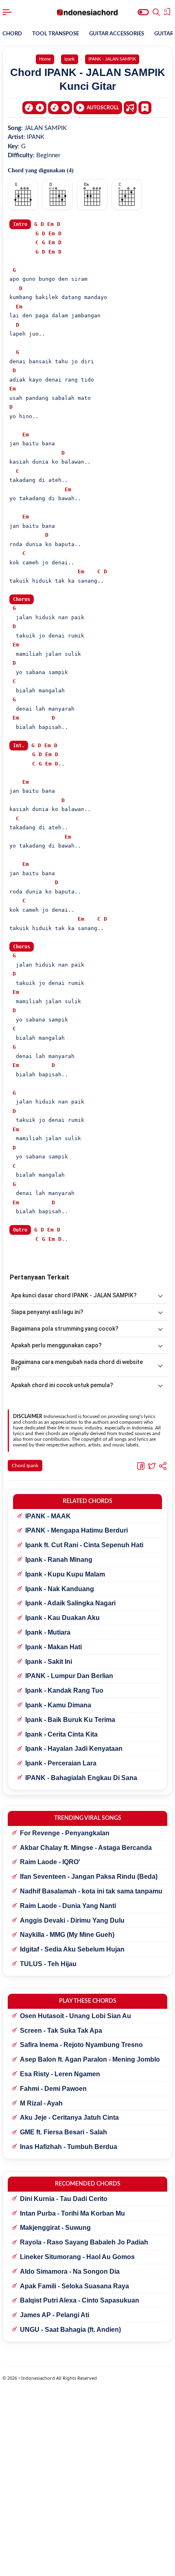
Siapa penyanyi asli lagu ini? (47, 1312)
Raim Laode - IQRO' (50, 1862)
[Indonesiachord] (88, 12)
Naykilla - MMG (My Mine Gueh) (67, 1935)
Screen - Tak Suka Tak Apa (61, 2031)
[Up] (60, 108)
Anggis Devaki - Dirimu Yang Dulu (72, 1920)
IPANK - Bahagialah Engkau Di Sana (81, 1778)
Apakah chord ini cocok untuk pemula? (62, 1385)
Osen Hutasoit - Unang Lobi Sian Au (75, 2016)
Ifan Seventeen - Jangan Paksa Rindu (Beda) (89, 1877)
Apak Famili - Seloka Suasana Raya (74, 2286)
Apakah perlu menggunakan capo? (56, 1345)
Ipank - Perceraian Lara (61, 1763)
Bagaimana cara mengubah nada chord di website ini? (77, 1365)
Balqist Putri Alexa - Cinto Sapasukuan (80, 2300)
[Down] (34, 108)
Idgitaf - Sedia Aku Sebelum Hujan (72, 1949)
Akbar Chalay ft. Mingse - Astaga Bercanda (86, 1848)
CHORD (12, 34)
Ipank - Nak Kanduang (60, 1589)
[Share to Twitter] (152, 1466)
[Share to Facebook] (141, 1466)
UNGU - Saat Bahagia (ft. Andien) (70, 2330)
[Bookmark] (145, 107)
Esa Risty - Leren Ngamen (60, 2074)
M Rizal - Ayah (41, 2103)
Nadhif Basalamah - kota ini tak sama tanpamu (91, 1891)
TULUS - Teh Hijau (48, 1964)
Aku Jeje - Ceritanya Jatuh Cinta (69, 2117)
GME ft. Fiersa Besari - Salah (63, 2132)
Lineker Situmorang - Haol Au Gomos (77, 2257)
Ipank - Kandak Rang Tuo (64, 1690)
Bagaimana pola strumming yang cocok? (65, 1329)
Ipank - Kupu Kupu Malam (65, 1574)
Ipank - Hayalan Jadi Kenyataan (74, 1749)
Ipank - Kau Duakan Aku (62, 1618)
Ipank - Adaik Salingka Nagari (70, 1603)
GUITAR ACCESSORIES (117, 34)
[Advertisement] (87, 2566)
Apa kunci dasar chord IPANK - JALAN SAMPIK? (74, 1295)
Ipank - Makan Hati (54, 1647)
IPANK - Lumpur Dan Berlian (69, 1676)
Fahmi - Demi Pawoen (53, 2089)
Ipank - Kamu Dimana (58, 1705)
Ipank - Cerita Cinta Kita (61, 1734)
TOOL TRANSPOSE (56, 34)
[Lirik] (130, 108)
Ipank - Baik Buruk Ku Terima (70, 1720)
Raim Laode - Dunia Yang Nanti (68, 1906)
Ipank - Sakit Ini (49, 1662)
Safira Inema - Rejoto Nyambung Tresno (81, 2045)
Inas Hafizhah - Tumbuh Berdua (69, 2147)
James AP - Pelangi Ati (55, 2315)
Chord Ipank (25, 1466)
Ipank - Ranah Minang (59, 1560)
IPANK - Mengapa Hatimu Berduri (77, 1530)
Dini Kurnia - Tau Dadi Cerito (64, 2199)
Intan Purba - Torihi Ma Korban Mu (72, 2213)
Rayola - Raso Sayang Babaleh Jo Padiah (84, 2242)
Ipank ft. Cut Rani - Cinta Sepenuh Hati (84, 1545)
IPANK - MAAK (48, 1516)
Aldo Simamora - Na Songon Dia (70, 2271)
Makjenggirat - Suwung (55, 2228)
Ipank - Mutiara (48, 1632)
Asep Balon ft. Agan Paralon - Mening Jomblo (90, 2059)
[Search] (156, 12)
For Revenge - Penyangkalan (65, 1833)
